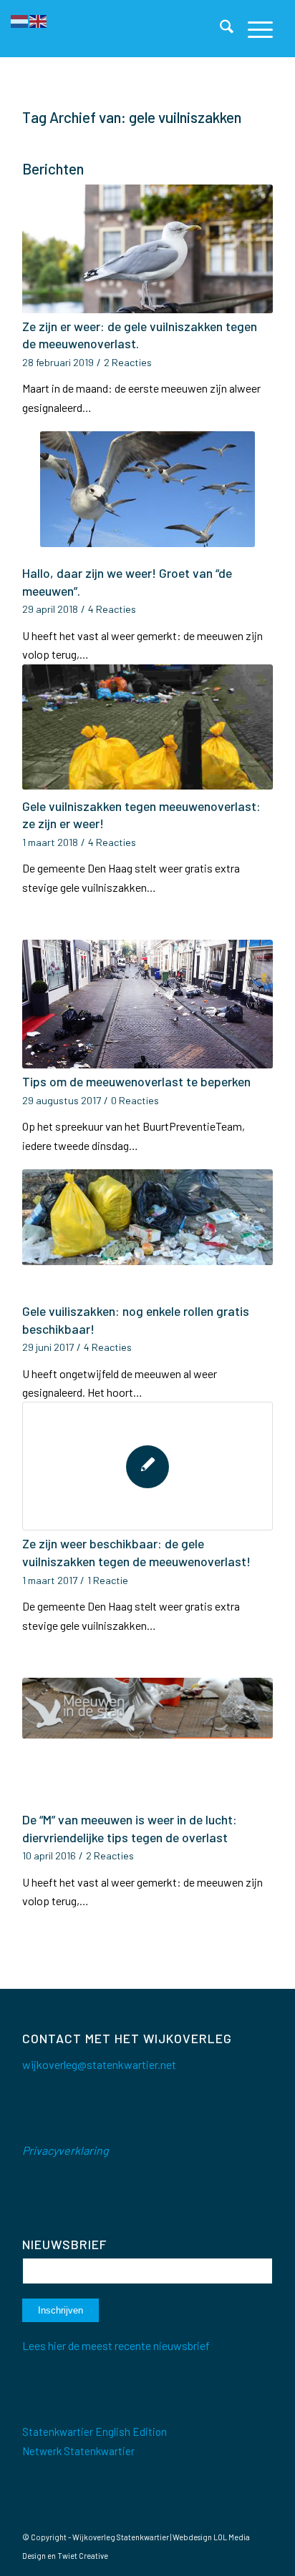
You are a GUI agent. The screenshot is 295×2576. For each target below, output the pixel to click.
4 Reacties (112, 609)
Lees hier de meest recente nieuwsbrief (116, 2345)
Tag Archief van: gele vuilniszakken (132, 117)
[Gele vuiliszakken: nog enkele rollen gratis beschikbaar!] (147, 1234)
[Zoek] (219, 29)
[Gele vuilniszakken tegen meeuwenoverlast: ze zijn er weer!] (147, 729)
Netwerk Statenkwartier (78, 2451)
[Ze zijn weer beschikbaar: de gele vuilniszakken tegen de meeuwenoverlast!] (147, 1466)
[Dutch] (20, 20)
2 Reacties (128, 362)
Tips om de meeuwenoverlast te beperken (136, 1081)
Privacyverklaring (66, 2150)
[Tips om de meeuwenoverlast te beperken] (147, 1004)
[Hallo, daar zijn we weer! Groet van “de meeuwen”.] (147, 496)
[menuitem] (219, 29)
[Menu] (253, 29)
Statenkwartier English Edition (95, 2432)
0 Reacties (135, 1100)
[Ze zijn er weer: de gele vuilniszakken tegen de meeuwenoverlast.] (147, 249)
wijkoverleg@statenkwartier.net (99, 2064)
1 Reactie (108, 1580)
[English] (39, 20)
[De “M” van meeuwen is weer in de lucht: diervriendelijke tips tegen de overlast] (147, 1742)
